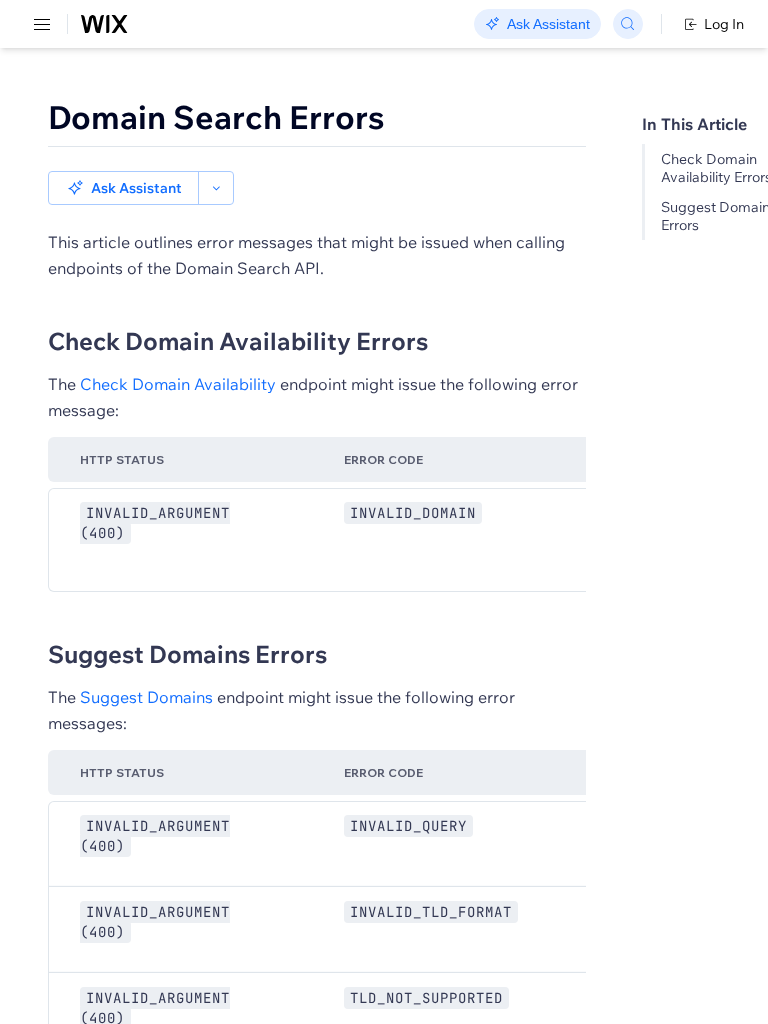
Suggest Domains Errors (187, 654)
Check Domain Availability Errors (238, 341)
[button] (123, 188)
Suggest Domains (146, 697)
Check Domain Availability (178, 384)
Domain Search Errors (216, 117)
